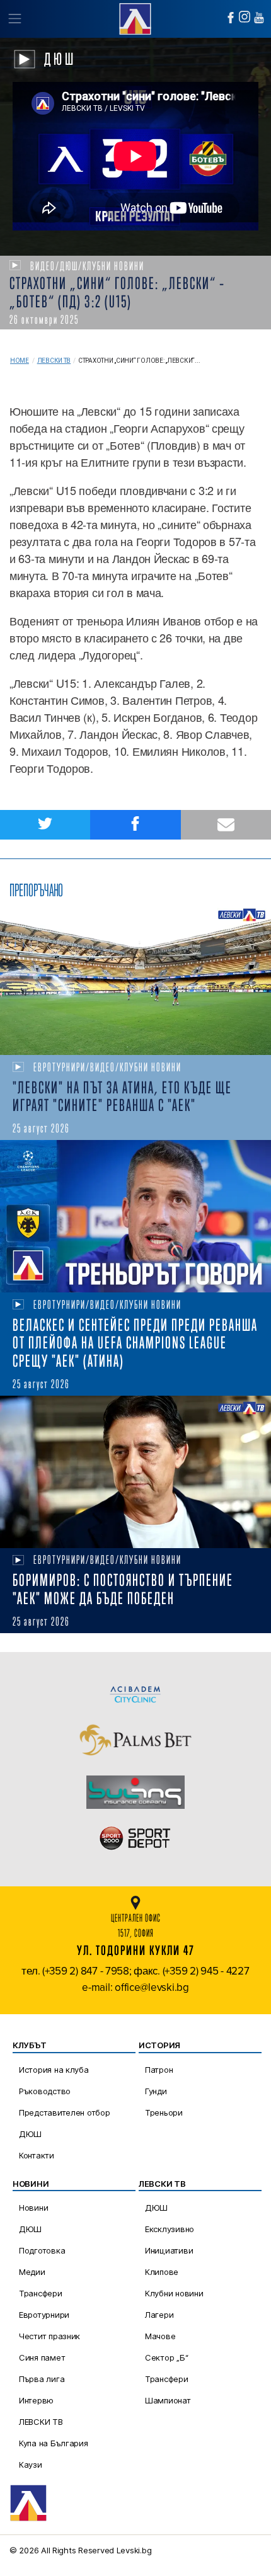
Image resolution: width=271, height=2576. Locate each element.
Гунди (156, 2091)
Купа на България (54, 2443)
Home (20, 361)
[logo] (135, 17)
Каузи (31, 2465)
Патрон (159, 2070)
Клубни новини (174, 2293)
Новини (33, 2208)
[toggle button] (14, 19)
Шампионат (168, 2400)
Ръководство (45, 2091)
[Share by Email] (226, 825)
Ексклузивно (170, 2229)
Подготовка (42, 2250)
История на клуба (54, 2070)
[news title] (135, 979)
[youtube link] (259, 18)
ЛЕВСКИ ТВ (41, 2422)
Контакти (37, 2155)
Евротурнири (44, 2315)
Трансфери (41, 2293)
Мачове (160, 2336)
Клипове (162, 2272)
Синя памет (42, 2357)
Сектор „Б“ (166, 2357)
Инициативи (169, 2250)
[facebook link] (231, 18)
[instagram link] (245, 17)
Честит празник (49, 2336)
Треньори (164, 2112)
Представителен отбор (65, 2112)
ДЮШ (30, 2134)
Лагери (159, 2315)
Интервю (36, 2400)
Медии (32, 2272)
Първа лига (42, 2379)
